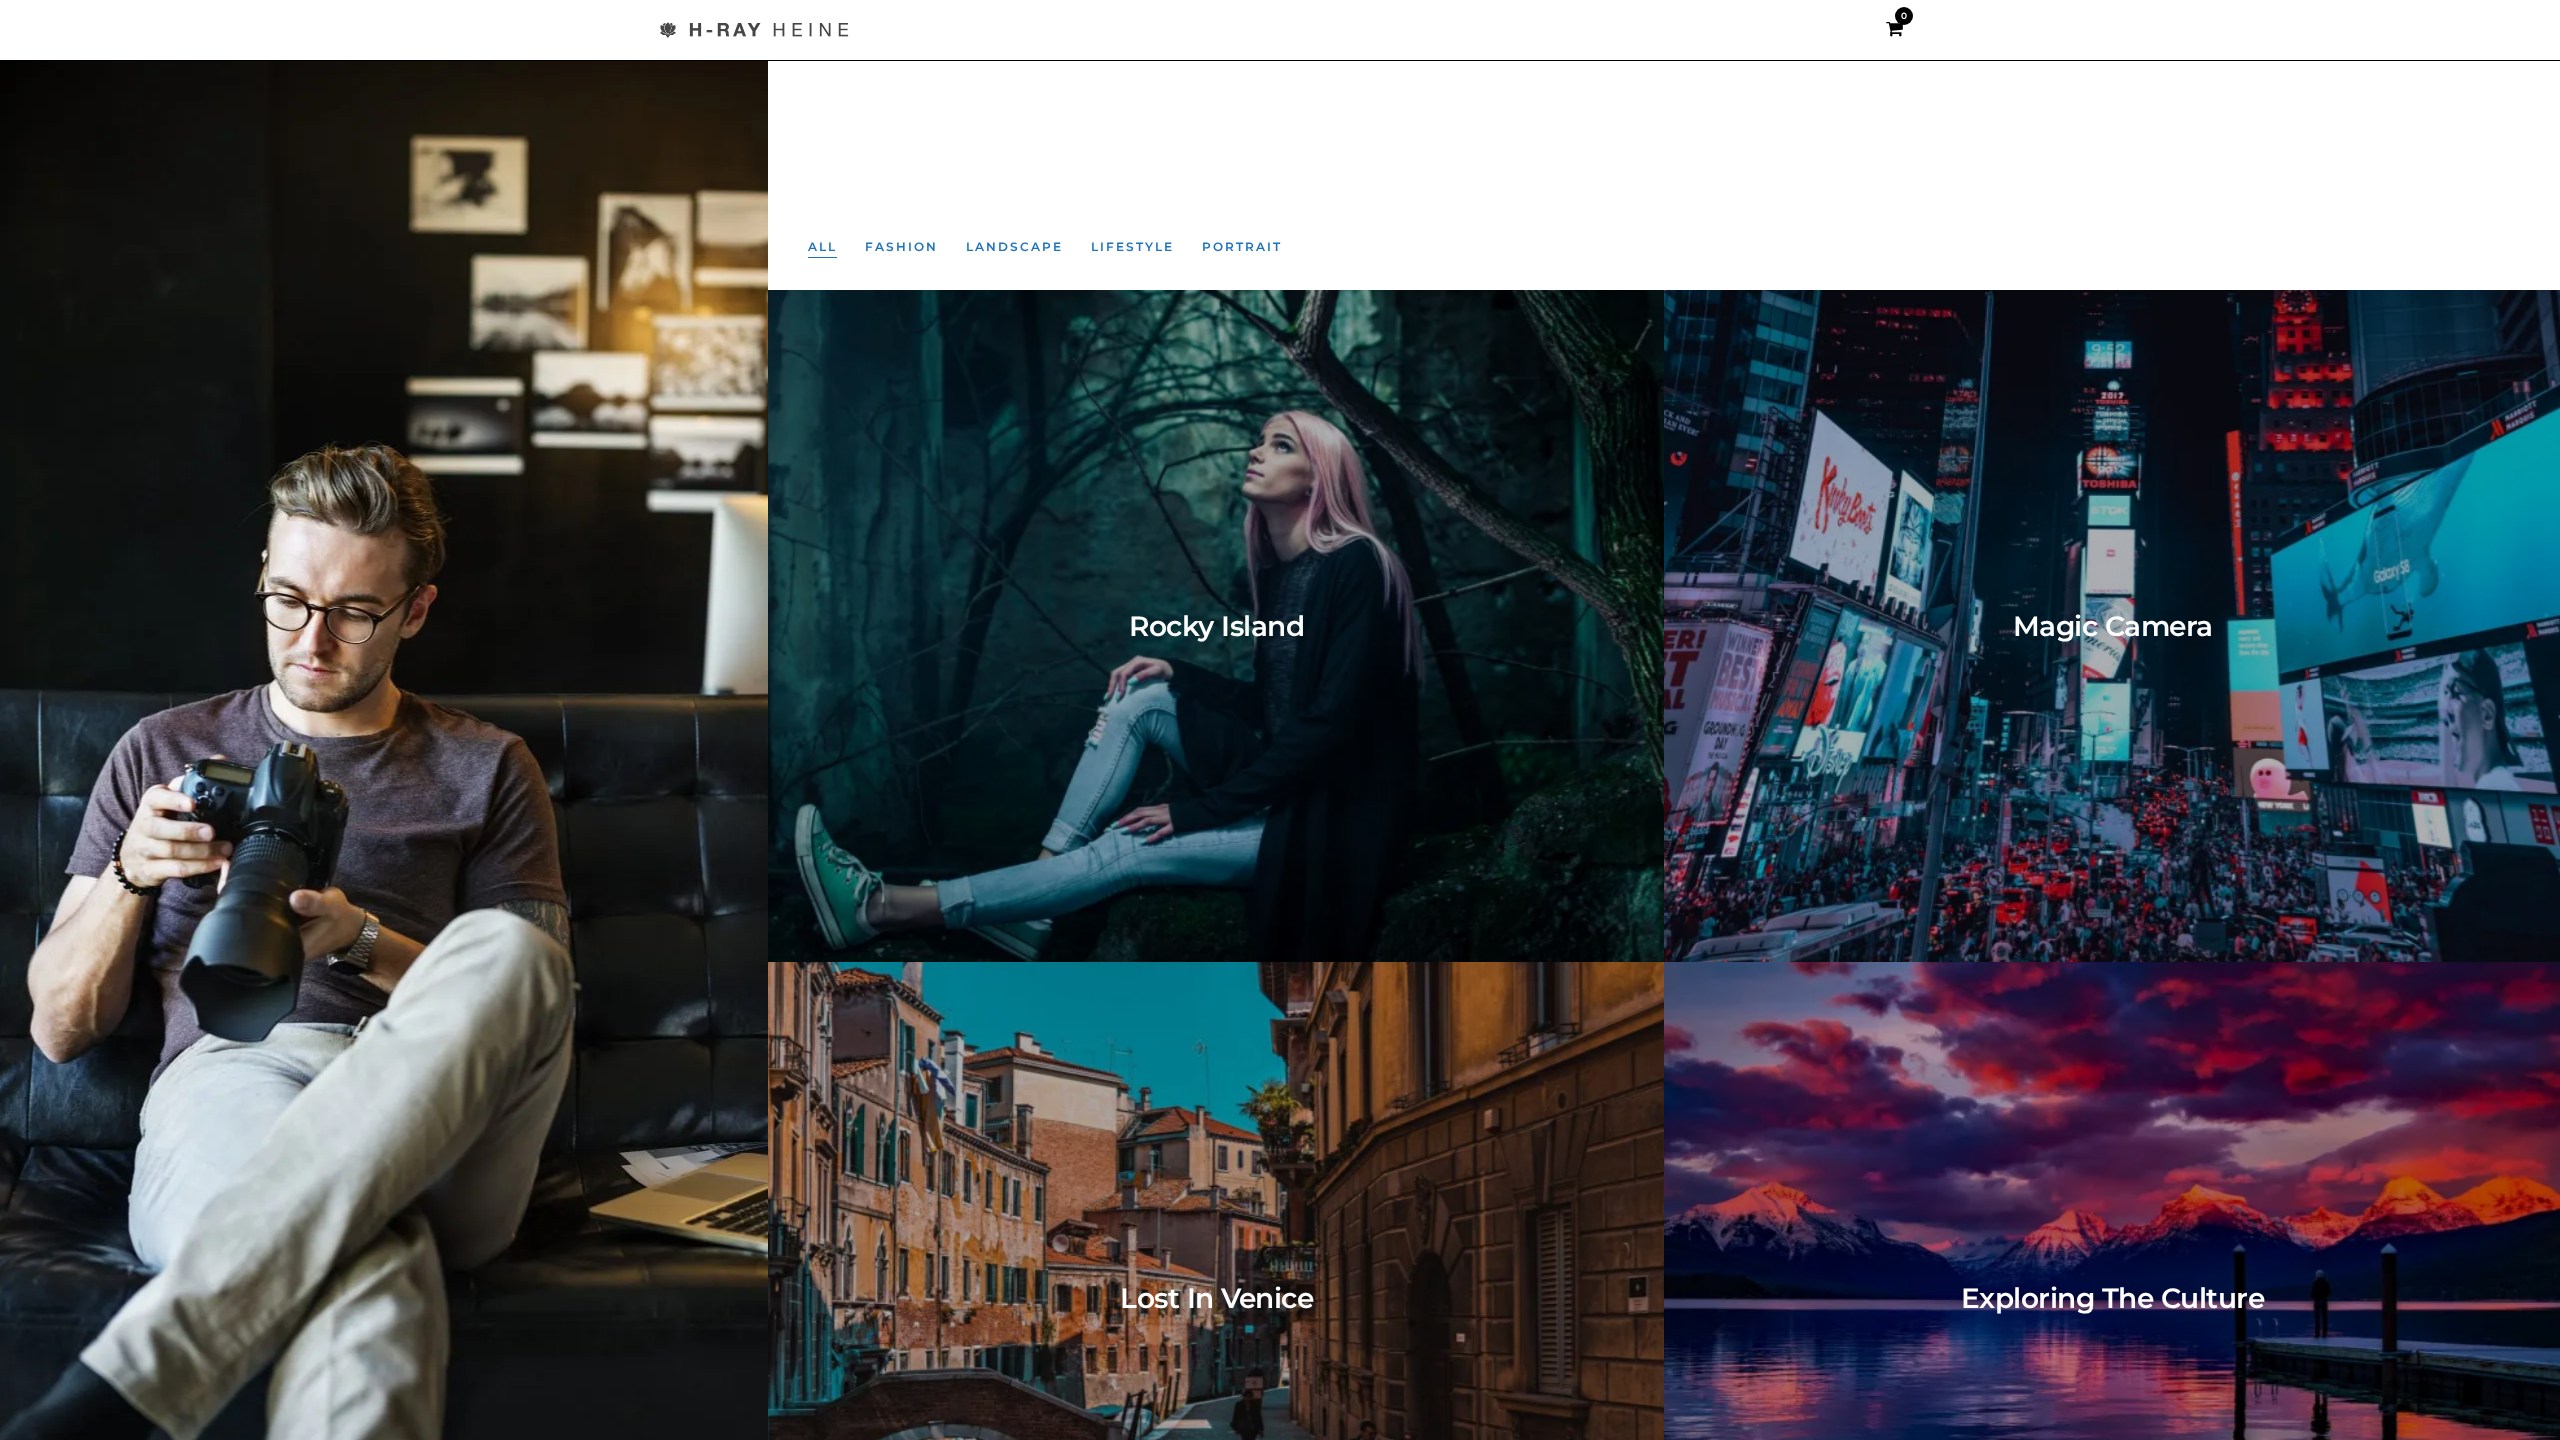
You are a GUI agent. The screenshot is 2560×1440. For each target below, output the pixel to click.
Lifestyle (1132, 246)
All (822, 246)
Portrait (1242, 246)
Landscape (1014, 246)
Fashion (901, 246)
